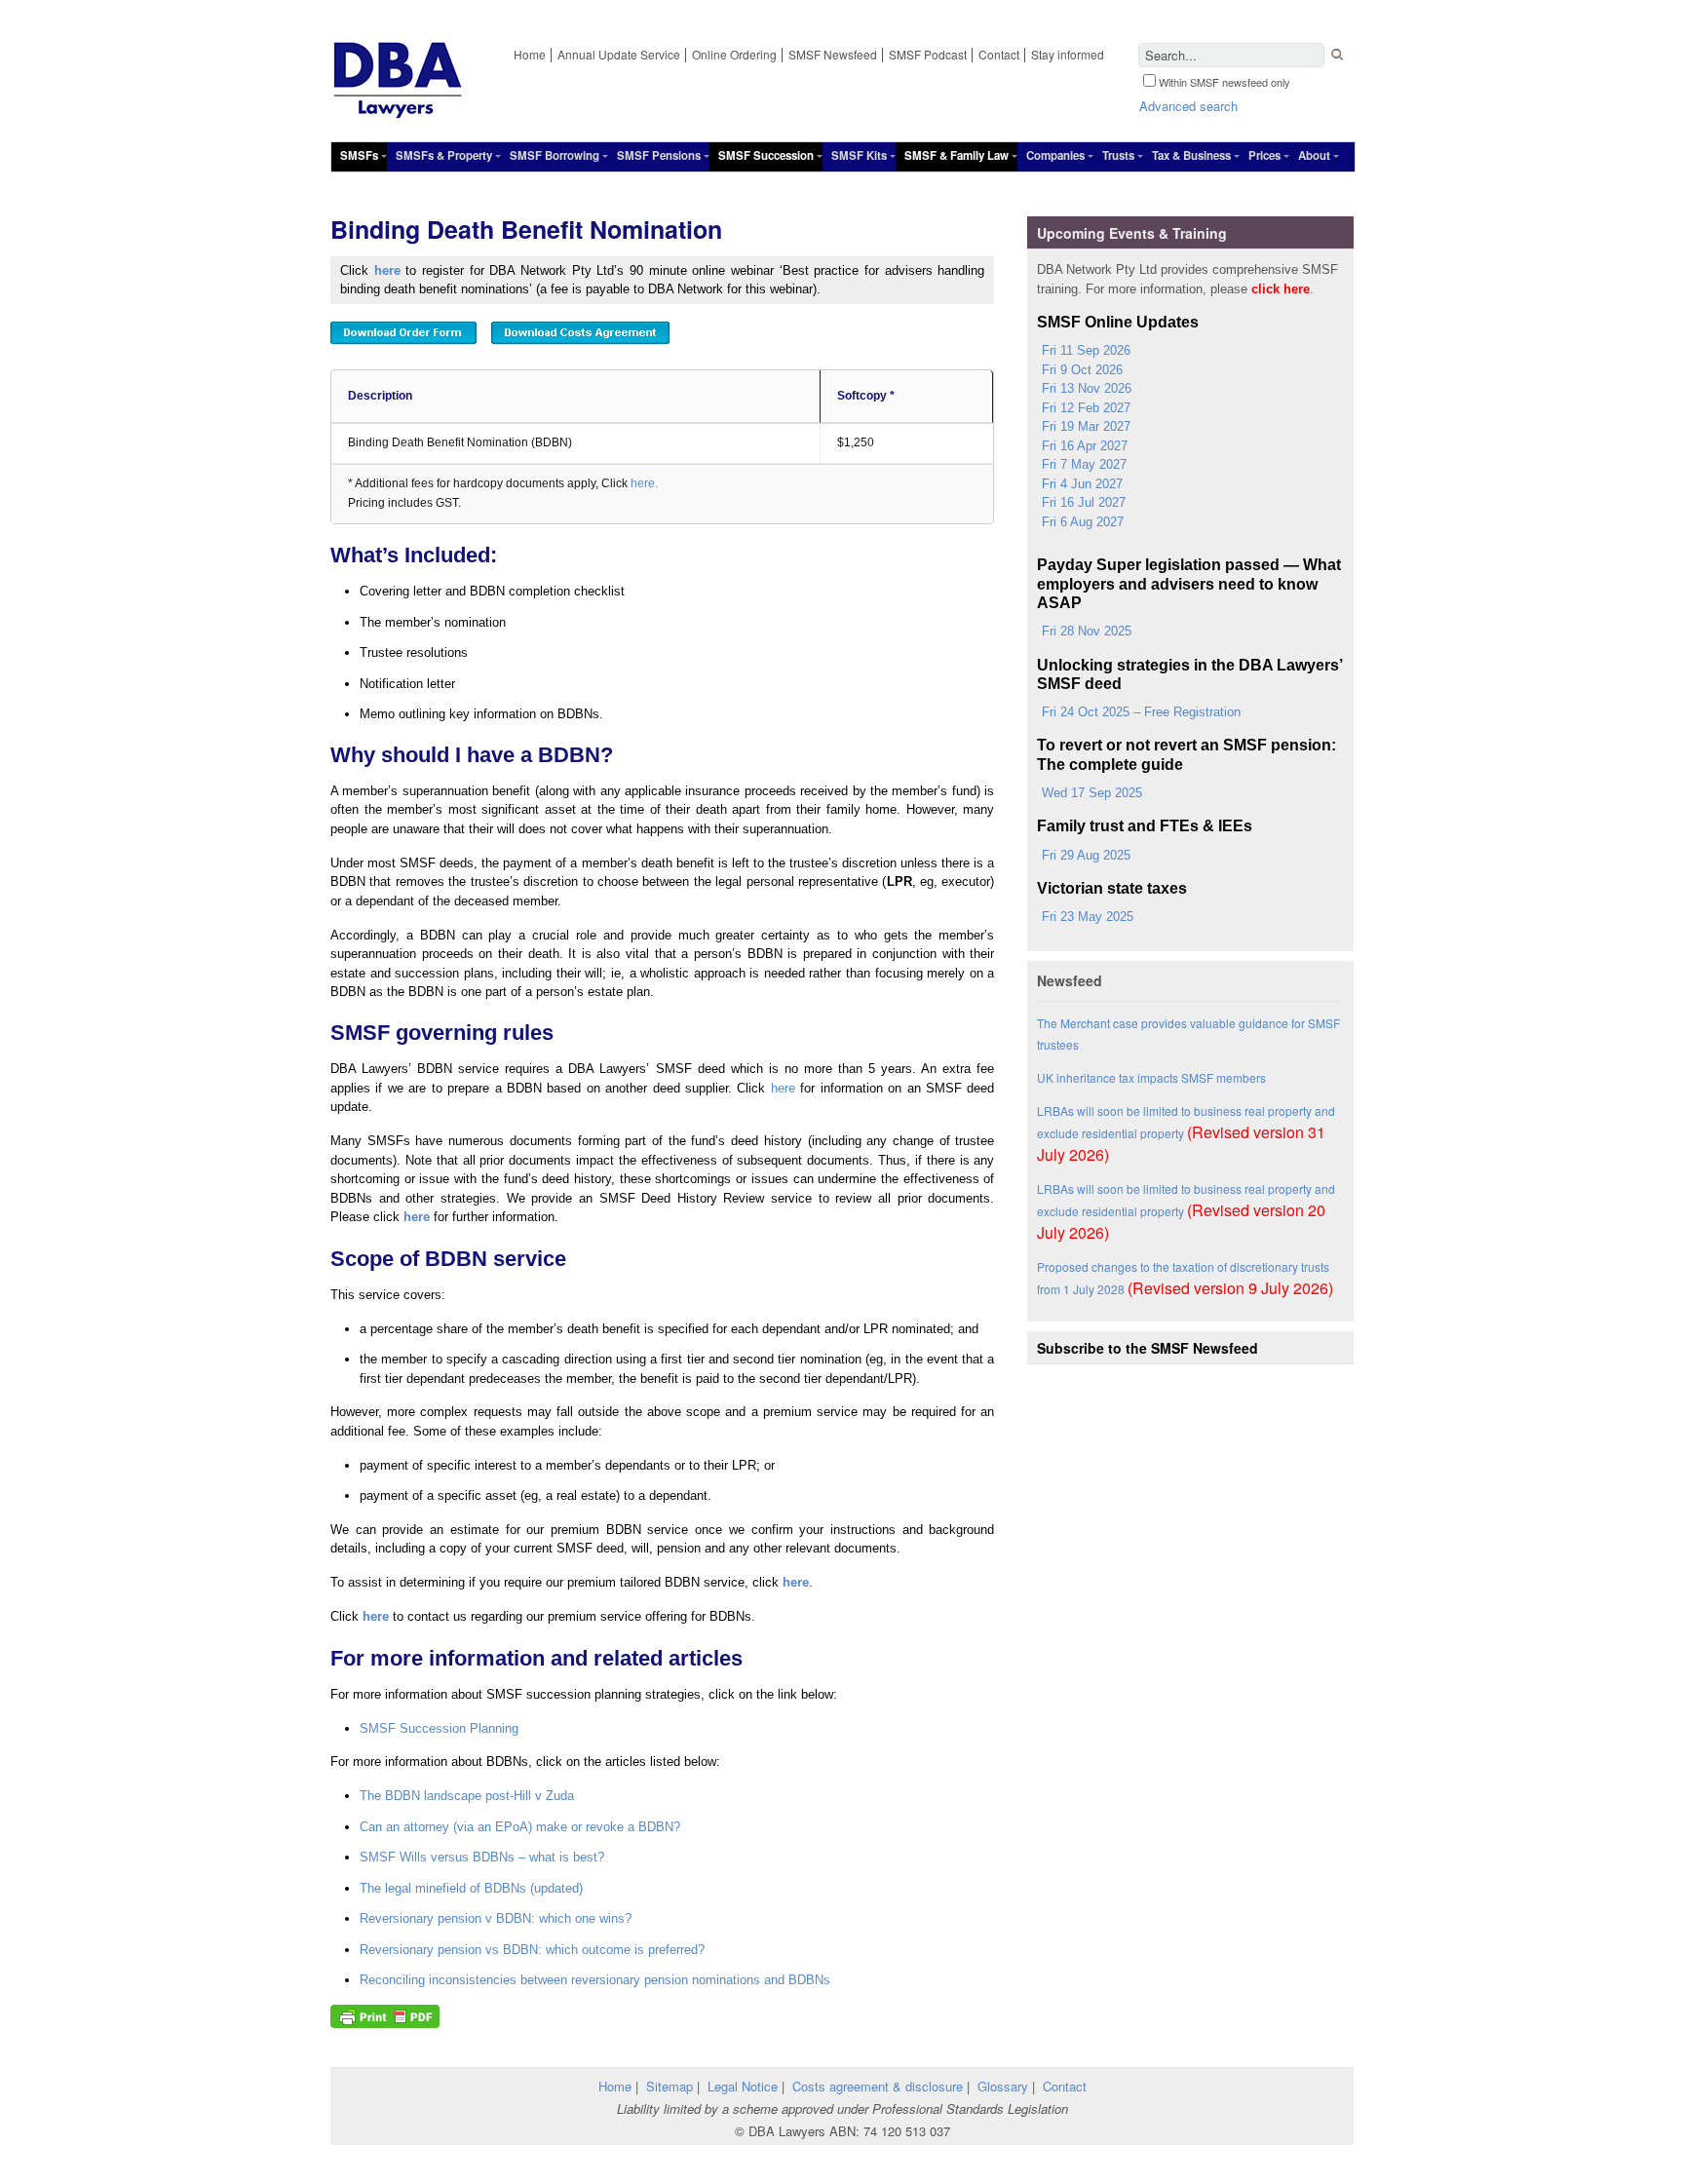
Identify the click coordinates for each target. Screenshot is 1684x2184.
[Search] (1337, 57)
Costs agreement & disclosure (878, 2086)
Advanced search (1188, 106)
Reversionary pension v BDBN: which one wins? (496, 1918)
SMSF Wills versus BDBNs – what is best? (482, 1857)
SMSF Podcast (928, 54)
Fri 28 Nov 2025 (1087, 631)
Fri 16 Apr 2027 (1085, 446)
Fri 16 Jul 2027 (1084, 502)
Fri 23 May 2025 (1088, 917)
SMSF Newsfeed (833, 54)
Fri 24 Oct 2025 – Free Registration (1141, 712)
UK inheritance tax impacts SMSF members (1151, 1077)
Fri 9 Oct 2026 (1082, 370)
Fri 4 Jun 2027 (1082, 484)
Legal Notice (743, 2086)
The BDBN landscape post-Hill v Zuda (467, 1796)
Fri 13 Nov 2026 (1087, 388)
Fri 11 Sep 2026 (1086, 350)
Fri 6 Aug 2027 (1083, 522)
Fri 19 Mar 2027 (1086, 426)
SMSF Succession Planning (439, 1728)
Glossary (1003, 2086)
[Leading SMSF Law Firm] (398, 112)
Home (530, 54)
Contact (999, 54)
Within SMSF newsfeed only (1225, 82)
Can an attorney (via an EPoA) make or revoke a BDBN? (520, 1827)
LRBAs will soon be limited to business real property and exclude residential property (1186, 1133)
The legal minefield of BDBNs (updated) (471, 1888)
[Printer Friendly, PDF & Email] (385, 2018)
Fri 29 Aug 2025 (1086, 855)
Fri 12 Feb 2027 (1086, 408)
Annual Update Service (619, 54)
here (387, 270)
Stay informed (1068, 54)
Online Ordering (734, 54)
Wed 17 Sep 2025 (1092, 793)
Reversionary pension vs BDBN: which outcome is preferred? (532, 1950)
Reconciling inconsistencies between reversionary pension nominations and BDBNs (595, 1980)
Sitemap (670, 2086)
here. (644, 483)
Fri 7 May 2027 (1084, 464)
